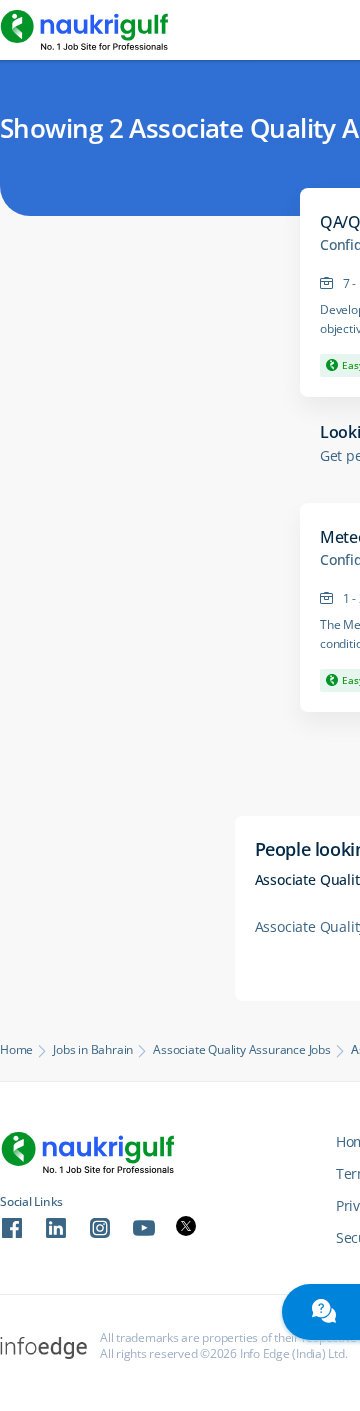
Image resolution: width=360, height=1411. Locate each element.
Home (16, 1050)
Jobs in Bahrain (93, 1050)
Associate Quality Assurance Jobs (242, 1050)
